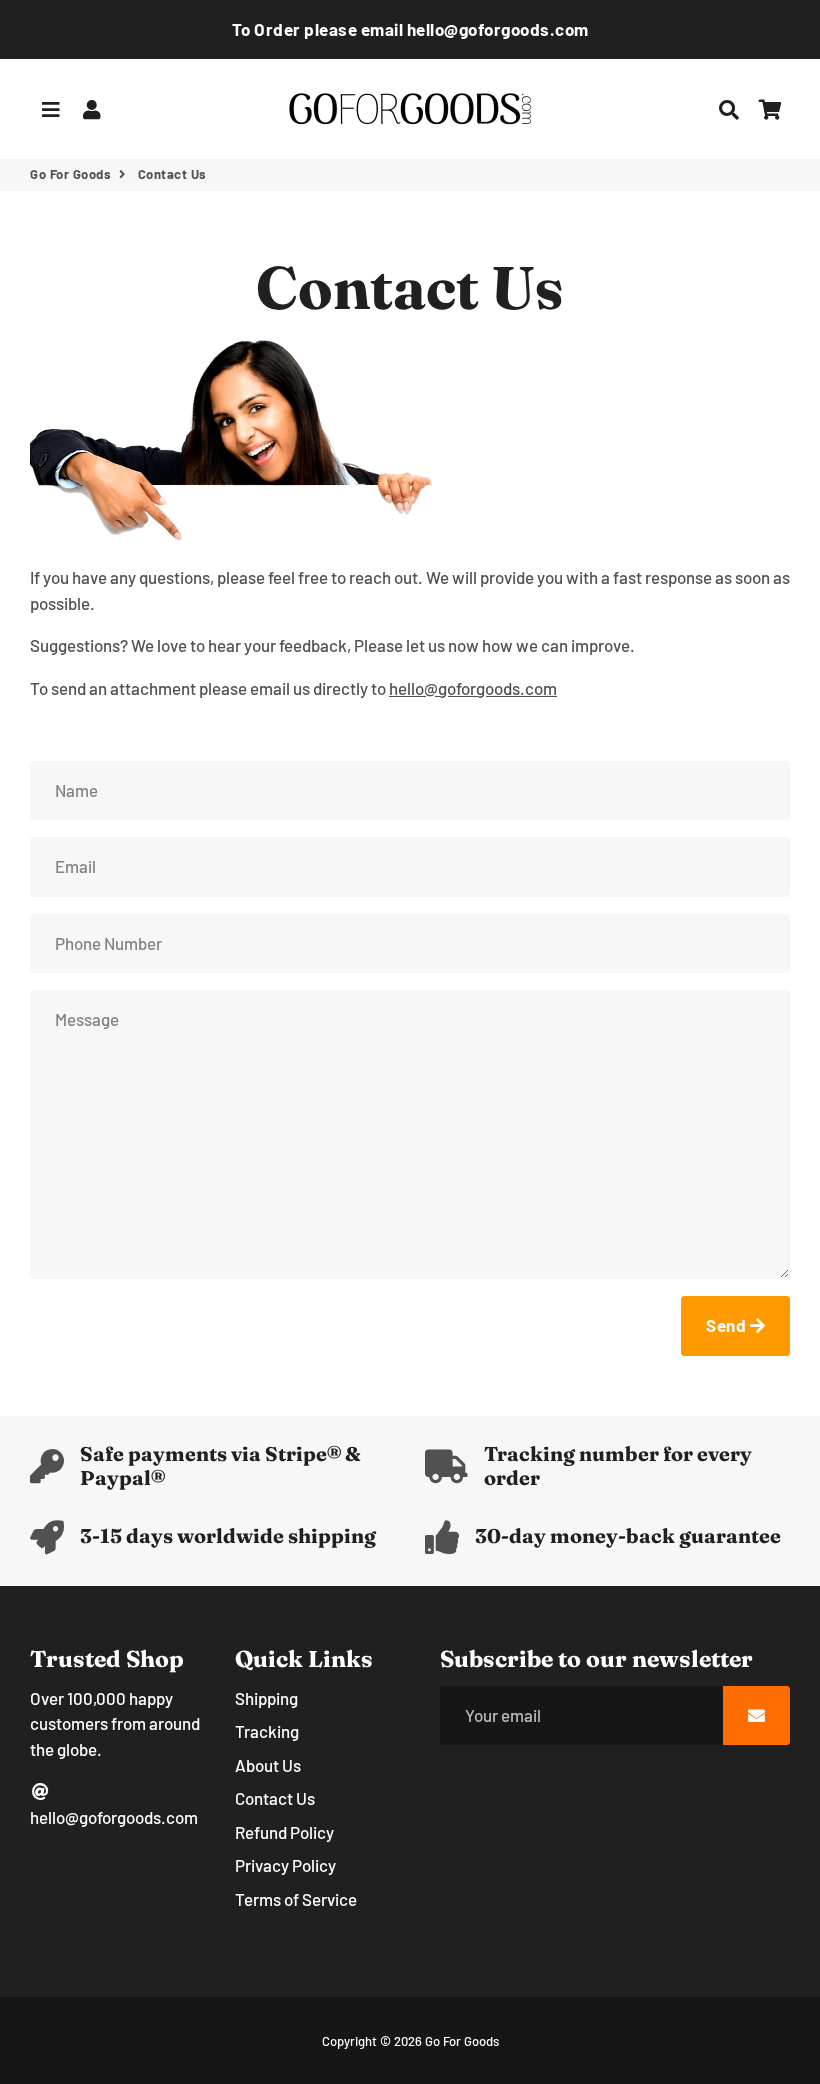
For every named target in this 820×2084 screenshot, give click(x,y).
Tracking (267, 1731)
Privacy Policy (285, 1865)
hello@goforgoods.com (114, 1817)
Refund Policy (284, 1832)
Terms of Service (296, 1899)
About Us (268, 1765)
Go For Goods (70, 174)
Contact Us (275, 1798)
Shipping (266, 1698)
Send (728, 1325)
